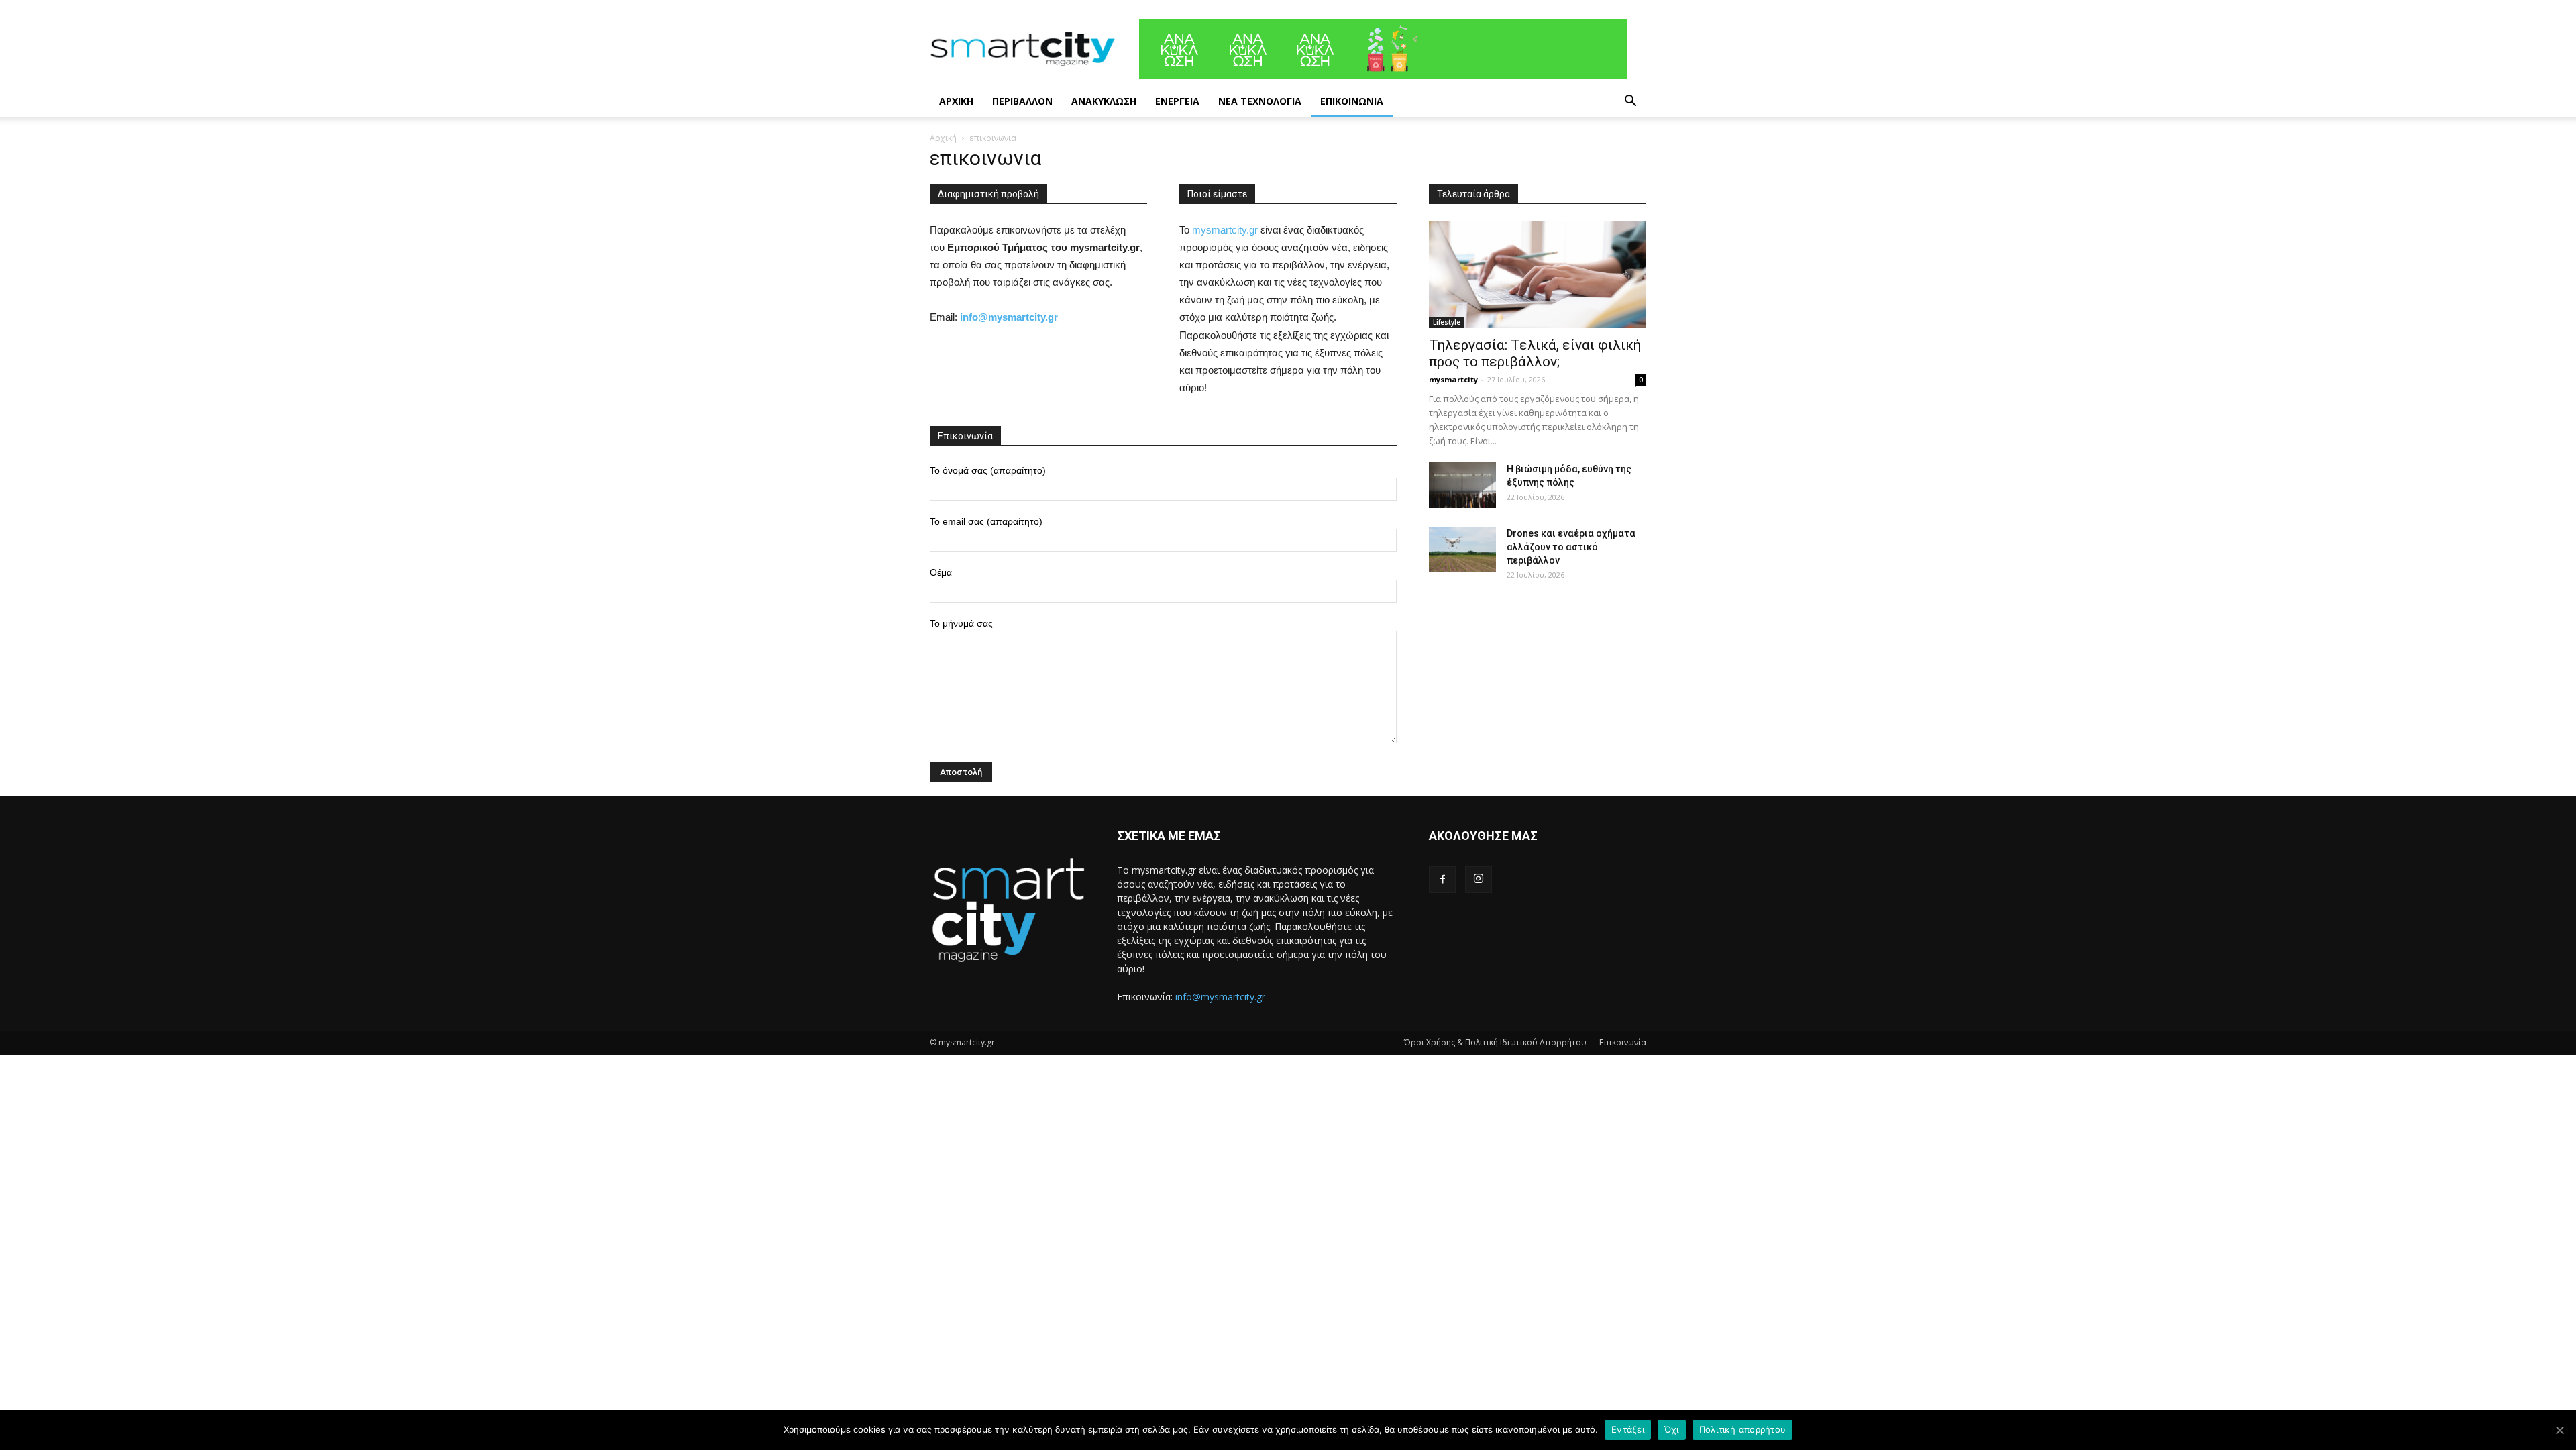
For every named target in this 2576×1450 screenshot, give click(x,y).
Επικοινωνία (1623, 1042)
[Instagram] (1479, 880)
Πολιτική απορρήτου (1743, 1429)
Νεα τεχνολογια (1260, 101)
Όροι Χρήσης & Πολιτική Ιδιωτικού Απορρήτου (1495, 1042)
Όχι (1672, 1429)
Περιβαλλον (1022, 101)
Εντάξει (1628, 1429)
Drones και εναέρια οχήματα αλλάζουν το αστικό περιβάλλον (1571, 547)
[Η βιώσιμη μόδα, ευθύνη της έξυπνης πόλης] (1462, 485)
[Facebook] (1442, 880)
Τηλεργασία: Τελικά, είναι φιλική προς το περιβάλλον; (1535, 353)
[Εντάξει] (2559, 1430)
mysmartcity (1453, 379)
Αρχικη (956, 101)
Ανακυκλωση (1104, 101)
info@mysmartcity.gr (1220, 997)
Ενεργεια (1177, 101)
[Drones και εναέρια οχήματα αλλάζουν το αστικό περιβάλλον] (1462, 550)
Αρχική (943, 138)
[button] (1630, 102)
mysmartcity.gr (1225, 230)
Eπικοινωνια (1352, 101)
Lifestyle (1447, 322)
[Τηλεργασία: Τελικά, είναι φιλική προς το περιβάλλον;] (1538, 275)
